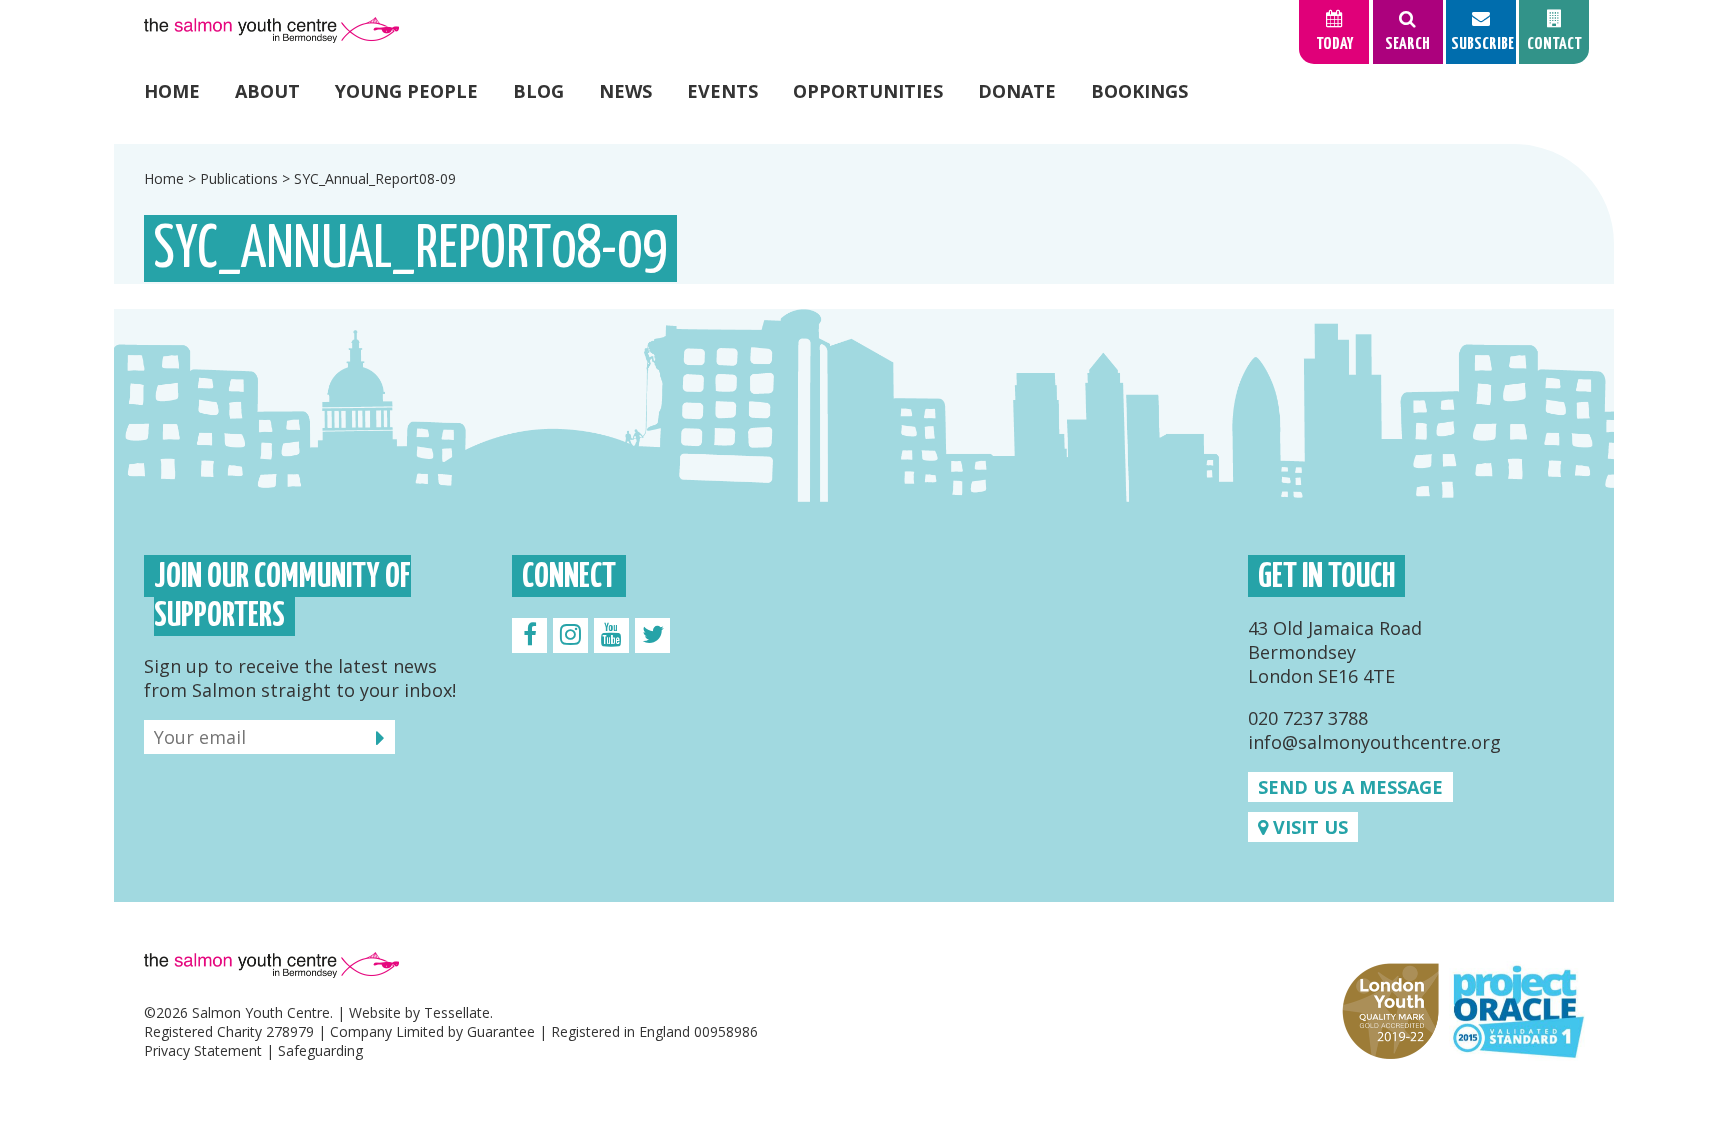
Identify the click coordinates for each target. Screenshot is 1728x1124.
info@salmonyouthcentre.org (1374, 742)
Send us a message (1350, 787)
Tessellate (457, 1012)
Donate (1017, 91)
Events (722, 91)
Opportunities (868, 91)
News (625, 91)
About (267, 91)
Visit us (1308, 827)
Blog (538, 91)
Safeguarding (320, 1050)
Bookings (1139, 91)
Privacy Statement (203, 1050)
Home (172, 91)
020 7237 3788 (1308, 718)
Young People (406, 91)
